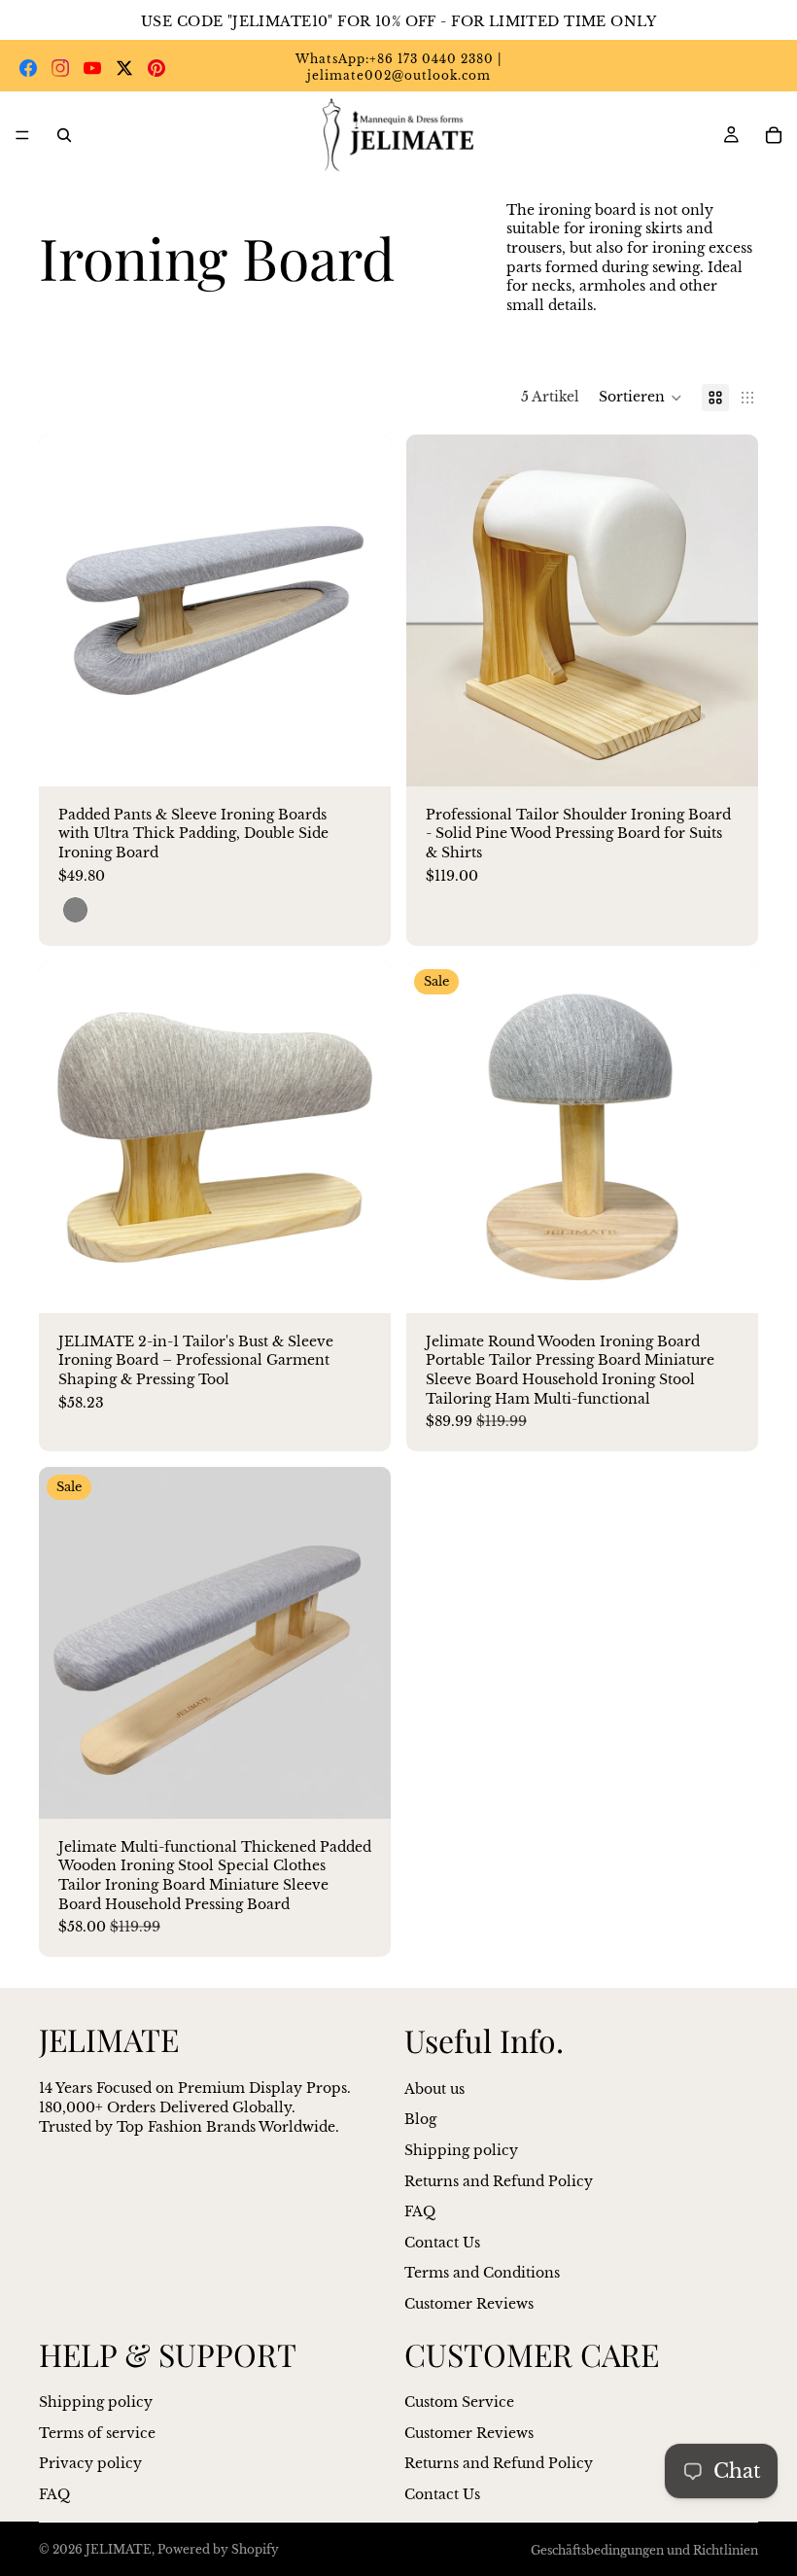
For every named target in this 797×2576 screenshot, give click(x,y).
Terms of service (97, 2432)
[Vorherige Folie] (68, 610)
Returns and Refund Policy (499, 2180)
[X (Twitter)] (124, 68)
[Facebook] (28, 68)
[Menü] (22, 136)
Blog (420, 2119)
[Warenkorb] (774, 135)
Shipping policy (461, 2150)
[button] (641, 398)
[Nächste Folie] (362, 610)
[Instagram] (60, 68)
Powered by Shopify (218, 2549)
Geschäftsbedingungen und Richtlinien (644, 2550)
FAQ (420, 2211)
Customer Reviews (469, 2304)
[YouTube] (92, 68)
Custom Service (459, 2402)
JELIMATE (119, 2549)
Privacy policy (90, 2463)
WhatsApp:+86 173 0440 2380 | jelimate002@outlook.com (398, 67)
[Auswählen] (361, 756)
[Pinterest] (156, 68)
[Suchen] (64, 135)
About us (434, 2089)
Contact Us (442, 2242)
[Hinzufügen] (728, 756)
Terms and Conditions (482, 2273)
